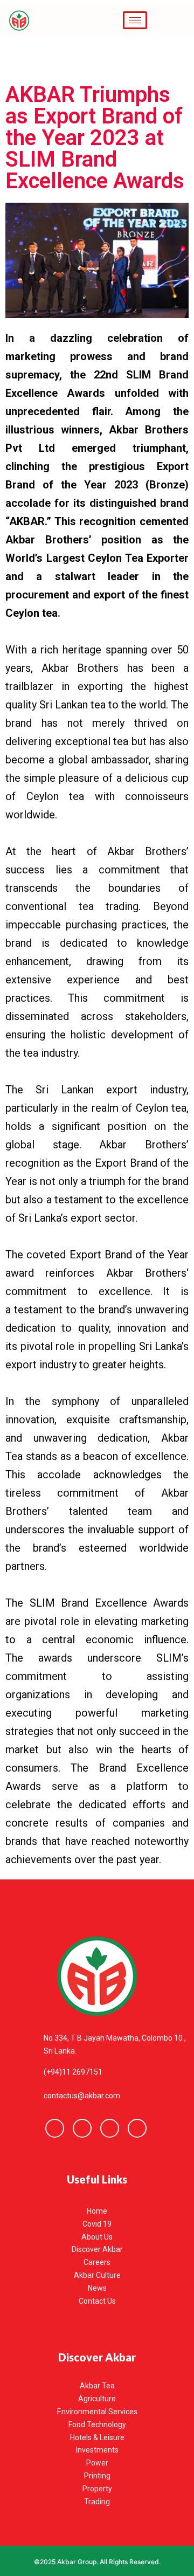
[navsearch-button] (175, 20)
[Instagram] (137, 2128)
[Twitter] (82, 2128)
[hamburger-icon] (135, 20)
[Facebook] (55, 2128)
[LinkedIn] (110, 2128)
